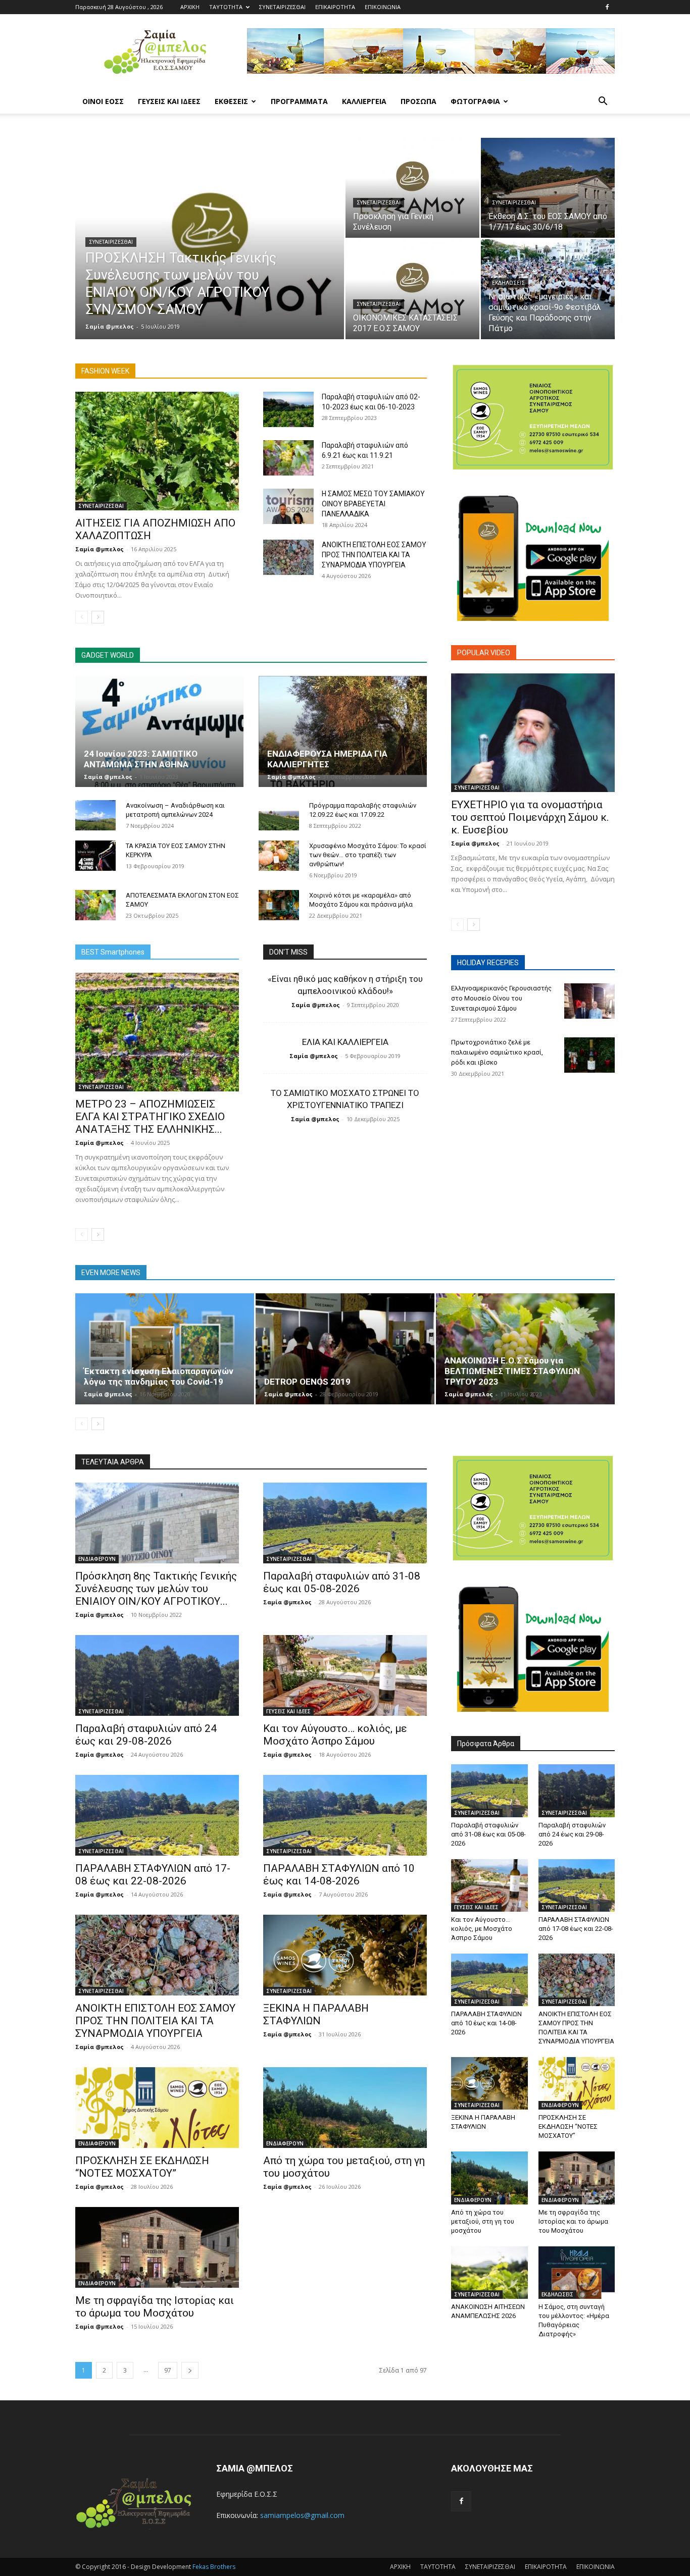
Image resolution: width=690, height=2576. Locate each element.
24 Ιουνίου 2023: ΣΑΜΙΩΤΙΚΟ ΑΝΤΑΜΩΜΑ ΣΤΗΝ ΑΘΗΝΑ (141, 759)
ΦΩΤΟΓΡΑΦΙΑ (475, 101)
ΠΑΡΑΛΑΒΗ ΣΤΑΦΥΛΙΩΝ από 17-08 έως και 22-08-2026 (153, 1875)
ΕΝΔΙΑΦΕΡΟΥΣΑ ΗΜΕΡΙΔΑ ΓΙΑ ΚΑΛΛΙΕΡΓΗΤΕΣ (327, 759)
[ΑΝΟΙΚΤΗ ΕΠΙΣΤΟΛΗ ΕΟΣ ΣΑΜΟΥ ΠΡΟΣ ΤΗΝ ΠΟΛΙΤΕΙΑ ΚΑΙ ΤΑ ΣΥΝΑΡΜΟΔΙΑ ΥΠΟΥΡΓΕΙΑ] (288, 557)
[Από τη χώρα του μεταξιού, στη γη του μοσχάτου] (345, 2108)
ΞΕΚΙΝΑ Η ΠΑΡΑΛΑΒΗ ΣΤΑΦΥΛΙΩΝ (316, 2014)
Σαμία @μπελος (110, 326)
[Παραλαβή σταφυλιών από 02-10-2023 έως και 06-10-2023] (288, 409)
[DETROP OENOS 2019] (345, 1349)
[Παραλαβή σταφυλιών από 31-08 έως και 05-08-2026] (345, 1523)
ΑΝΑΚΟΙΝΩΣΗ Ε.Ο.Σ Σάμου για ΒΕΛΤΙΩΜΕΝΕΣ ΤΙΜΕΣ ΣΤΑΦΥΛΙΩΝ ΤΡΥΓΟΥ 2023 (512, 1371)
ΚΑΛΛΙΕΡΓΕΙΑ (364, 101)
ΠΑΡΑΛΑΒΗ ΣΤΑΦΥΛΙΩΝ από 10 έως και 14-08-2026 (339, 1875)
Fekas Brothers (213, 2567)
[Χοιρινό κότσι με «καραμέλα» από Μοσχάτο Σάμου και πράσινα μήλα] (279, 905)
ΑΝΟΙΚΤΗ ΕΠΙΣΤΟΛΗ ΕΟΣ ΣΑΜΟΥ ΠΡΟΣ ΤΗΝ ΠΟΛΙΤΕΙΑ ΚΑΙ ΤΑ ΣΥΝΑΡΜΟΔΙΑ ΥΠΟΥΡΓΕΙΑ (374, 555)
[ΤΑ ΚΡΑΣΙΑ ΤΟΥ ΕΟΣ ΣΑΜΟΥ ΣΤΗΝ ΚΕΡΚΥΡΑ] (95, 856)
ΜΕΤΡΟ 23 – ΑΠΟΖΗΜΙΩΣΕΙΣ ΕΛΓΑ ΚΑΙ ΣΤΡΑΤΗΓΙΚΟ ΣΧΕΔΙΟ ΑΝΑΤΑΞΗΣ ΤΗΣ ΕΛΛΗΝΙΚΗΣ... (150, 1117)
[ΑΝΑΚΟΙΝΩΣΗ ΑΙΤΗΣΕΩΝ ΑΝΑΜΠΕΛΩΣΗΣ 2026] (489, 2273)
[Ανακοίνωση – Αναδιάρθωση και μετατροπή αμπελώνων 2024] (95, 815)
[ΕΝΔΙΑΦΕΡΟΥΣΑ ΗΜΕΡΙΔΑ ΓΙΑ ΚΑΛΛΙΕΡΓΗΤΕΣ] (343, 731)
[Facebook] (607, 7)
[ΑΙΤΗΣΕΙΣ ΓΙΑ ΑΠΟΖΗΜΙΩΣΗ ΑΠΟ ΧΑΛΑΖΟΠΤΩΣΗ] (157, 451)
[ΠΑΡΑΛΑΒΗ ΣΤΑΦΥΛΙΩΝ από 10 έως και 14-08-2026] (345, 1815)
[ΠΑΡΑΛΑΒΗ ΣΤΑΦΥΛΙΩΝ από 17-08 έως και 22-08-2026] (157, 1815)
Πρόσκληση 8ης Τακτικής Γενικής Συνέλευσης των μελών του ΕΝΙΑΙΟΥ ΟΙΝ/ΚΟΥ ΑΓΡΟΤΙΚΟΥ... (156, 1589)
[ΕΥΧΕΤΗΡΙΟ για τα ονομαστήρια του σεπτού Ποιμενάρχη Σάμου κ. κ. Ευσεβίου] (533, 733)
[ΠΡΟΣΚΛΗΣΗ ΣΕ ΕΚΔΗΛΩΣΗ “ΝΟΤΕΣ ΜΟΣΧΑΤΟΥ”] (157, 2108)
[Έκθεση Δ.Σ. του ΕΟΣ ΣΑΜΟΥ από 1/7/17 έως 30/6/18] (548, 188)
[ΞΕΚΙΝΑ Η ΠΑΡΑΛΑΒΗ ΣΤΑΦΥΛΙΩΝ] (345, 1955)
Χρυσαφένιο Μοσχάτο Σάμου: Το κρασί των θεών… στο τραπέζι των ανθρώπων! (368, 855)
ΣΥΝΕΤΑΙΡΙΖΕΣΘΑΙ (282, 7)
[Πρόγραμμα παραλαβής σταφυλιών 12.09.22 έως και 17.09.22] (279, 815)
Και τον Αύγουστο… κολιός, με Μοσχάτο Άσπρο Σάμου (335, 1735)
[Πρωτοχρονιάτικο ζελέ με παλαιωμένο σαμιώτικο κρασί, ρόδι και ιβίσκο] (589, 1055)
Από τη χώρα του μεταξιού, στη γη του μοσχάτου (483, 2221)
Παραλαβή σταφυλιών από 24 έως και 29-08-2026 (146, 1735)
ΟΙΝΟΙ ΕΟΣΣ (103, 101)
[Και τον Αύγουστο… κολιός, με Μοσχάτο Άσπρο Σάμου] (345, 1675)
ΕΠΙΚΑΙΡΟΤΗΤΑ (335, 7)
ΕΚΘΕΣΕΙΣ (231, 101)
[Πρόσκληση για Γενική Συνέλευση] (412, 188)
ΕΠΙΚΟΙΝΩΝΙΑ (383, 7)
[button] (603, 102)
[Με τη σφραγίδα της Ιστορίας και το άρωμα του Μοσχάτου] (157, 2247)
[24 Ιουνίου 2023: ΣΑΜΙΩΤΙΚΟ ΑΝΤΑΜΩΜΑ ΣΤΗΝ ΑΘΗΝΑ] (159, 731)
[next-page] (98, 617)
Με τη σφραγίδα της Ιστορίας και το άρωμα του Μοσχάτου (155, 2307)
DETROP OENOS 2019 (307, 1382)
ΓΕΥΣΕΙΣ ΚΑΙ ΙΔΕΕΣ (169, 101)
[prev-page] (82, 617)
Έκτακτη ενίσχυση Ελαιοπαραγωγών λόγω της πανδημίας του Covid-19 (159, 1376)
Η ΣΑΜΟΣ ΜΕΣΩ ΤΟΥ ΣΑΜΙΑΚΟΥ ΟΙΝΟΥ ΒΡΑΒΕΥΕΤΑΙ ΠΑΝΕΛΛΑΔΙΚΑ (373, 504)
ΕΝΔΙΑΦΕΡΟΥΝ (97, 1559)
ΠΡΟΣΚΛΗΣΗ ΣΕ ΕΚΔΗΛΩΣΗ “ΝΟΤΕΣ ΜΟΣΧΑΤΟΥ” (142, 2167)
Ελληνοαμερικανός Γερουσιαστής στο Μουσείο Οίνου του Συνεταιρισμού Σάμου (501, 998)
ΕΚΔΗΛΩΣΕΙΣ (508, 283)
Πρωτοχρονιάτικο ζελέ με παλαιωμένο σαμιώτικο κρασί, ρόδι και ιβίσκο (497, 1052)
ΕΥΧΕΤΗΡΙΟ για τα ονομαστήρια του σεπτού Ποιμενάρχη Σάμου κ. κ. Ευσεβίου (530, 817)
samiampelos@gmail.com (302, 2515)
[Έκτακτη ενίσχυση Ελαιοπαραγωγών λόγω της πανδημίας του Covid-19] (165, 1349)
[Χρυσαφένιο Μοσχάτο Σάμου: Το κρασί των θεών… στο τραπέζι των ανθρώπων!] (279, 856)
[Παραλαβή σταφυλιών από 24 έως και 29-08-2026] (157, 1675)
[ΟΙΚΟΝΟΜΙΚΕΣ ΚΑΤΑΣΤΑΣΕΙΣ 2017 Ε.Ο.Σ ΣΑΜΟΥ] (412, 289)
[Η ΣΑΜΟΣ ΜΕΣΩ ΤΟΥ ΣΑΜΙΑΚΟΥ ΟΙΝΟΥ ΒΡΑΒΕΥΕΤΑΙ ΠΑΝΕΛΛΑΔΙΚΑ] (288, 506)
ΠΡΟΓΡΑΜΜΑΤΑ (299, 101)
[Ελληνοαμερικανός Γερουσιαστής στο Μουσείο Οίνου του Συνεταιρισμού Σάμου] (589, 1001)
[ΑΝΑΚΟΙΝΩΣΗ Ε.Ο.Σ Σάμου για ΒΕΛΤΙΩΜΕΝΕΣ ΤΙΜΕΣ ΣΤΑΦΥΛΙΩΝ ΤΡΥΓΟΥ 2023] (525, 1349)
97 (168, 2370)
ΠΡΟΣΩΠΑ (418, 101)
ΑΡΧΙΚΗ (190, 7)
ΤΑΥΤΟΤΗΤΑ (226, 7)
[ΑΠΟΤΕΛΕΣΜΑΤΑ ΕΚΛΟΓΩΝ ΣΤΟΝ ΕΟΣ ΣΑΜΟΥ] (95, 905)
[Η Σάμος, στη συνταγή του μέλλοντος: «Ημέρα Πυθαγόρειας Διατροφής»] (577, 2273)
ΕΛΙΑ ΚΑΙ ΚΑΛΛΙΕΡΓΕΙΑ (345, 1042)
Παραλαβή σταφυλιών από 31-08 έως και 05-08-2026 (342, 1582)
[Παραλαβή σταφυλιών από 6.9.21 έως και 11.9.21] (288, 458)
